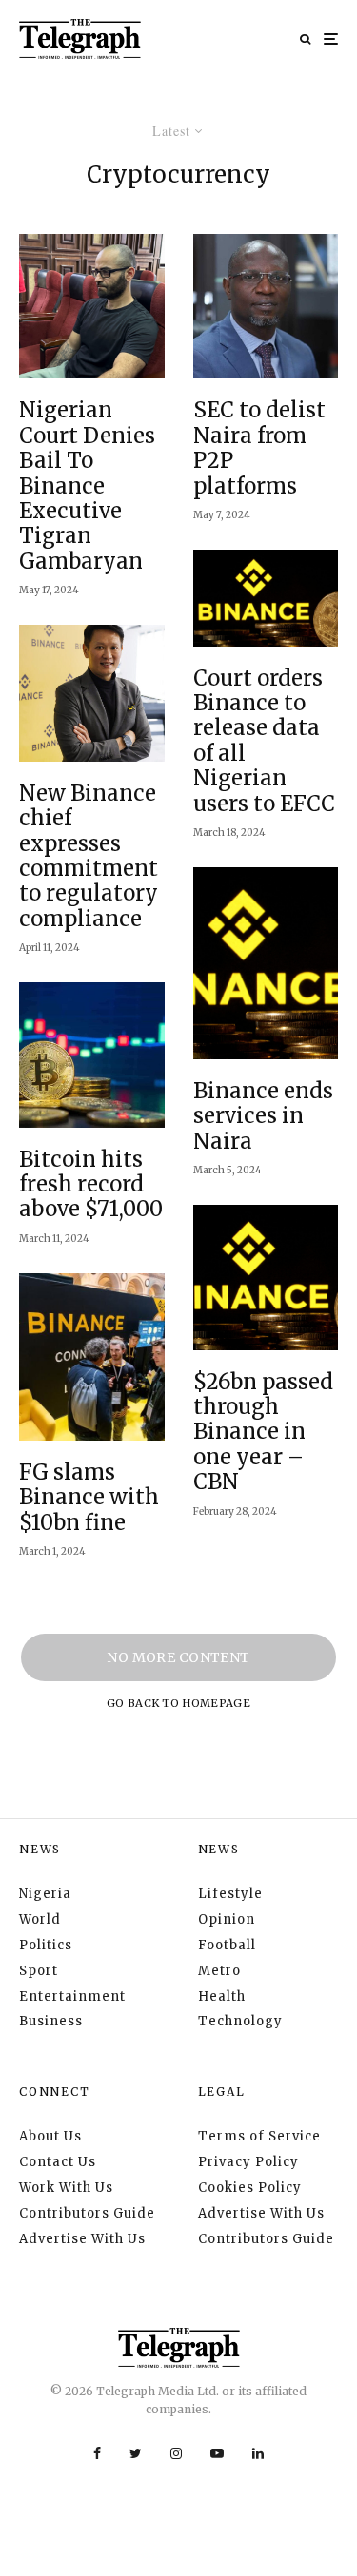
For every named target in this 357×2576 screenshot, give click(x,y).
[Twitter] (136, 2453)
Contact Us (58, 2162)
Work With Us (66, 2188)
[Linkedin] (258, 2453)
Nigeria (45, 1894)
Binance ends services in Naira (263, 1116)
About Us (50, 2136)
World (40, 1919)
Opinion (227, 1919)
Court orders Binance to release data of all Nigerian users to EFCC (264, 741)
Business (51, 2021)
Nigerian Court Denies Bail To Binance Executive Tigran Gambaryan (87, 485)
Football (227, 1945)
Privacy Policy (248, 2162)
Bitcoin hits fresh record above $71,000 (91, 1184)
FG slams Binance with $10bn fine (89, 1497)
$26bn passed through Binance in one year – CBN (263, 1432)
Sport (39, 1971)
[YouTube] (217, 2453)
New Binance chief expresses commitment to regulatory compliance (89, 856)
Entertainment (72, 1996)
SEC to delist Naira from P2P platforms (259, 448)
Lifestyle (230, 1894)
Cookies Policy (250, 2188)
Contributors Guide (87, 2213)
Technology (240, 2021)
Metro (219, 1971)
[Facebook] (97, 2453)
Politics (46, 1945)
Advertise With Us (82, 2239)
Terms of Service (259, 2136)
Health (222, 1996)
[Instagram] (176, 2453)
